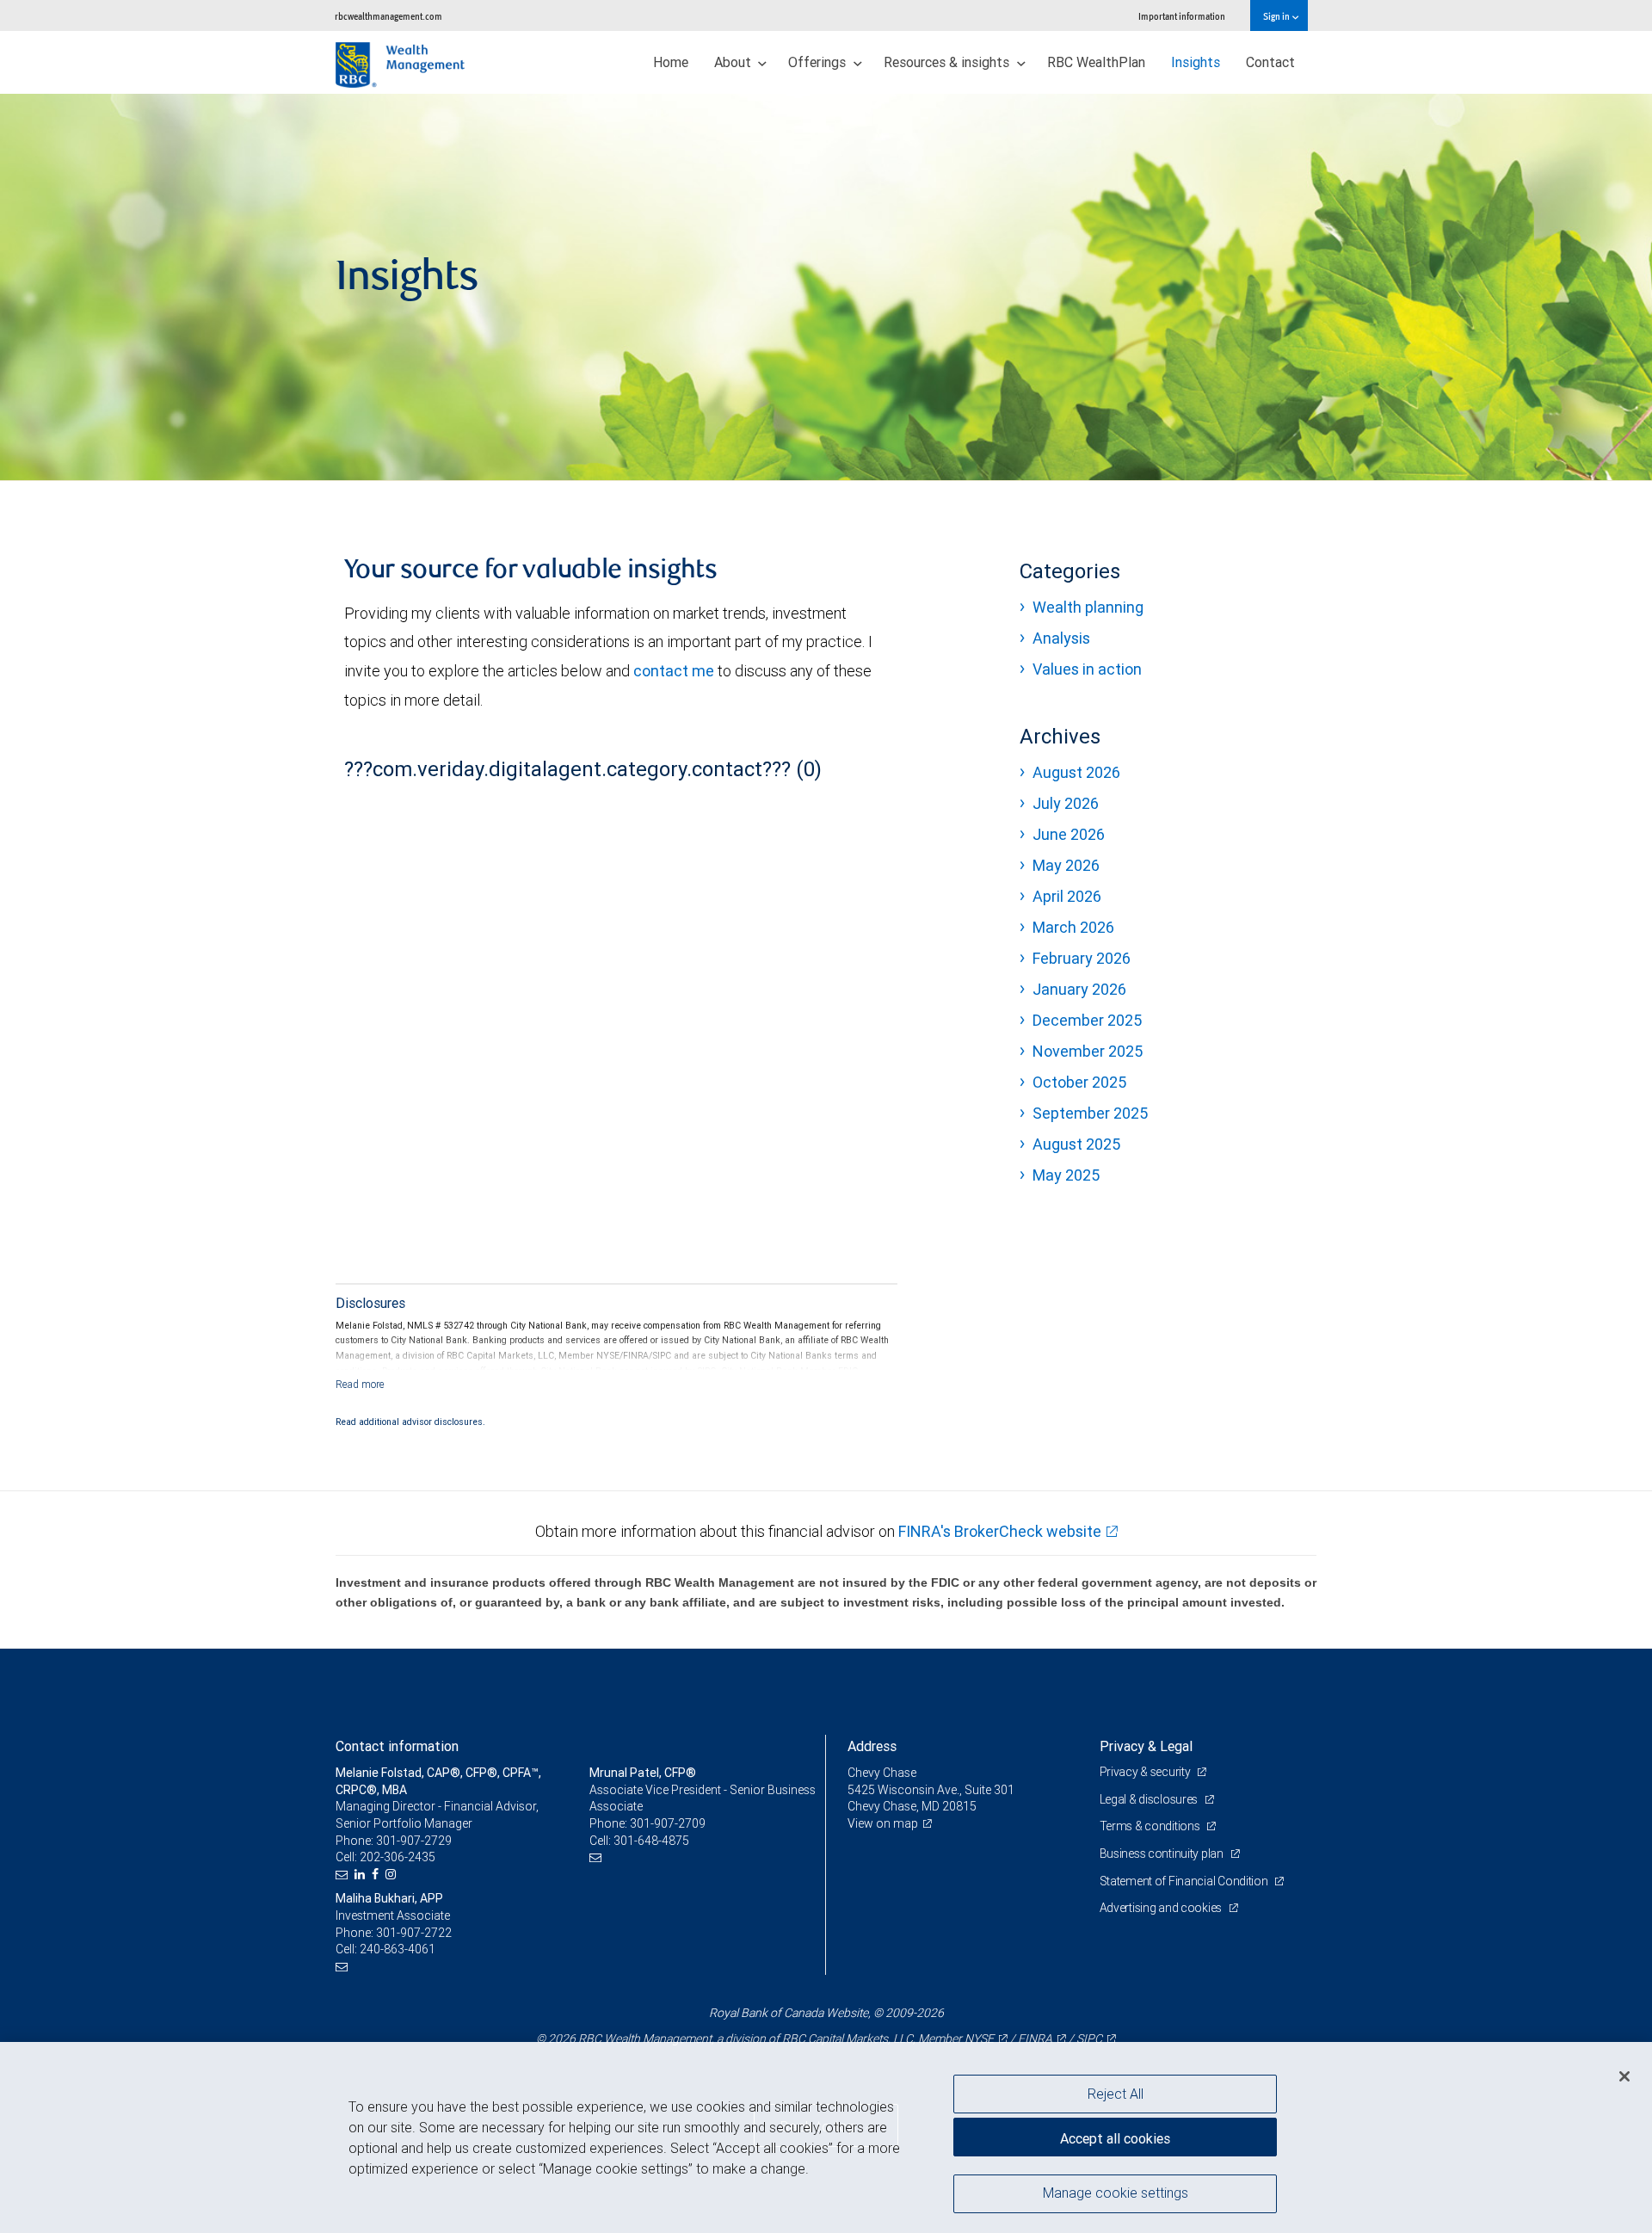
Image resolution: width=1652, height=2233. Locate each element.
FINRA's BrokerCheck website (1000, 1531)
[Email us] (344, 1875)
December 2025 (1087, 1020)
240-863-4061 (398, 1949)
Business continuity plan (1163, 1854)
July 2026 (1066, 803)
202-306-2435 (398, 1857)
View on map (883, 1823)
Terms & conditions (1151, 1826)
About (734, 62)
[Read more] (360, 1384)
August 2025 (1076, 1144)
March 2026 (1073, 927)
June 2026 (1069, 834)
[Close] (1624, 2076)
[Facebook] (377, 1875)
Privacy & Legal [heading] (1146, 1746)
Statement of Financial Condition (1185, 1881)
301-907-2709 (668, 1823)
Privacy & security (1147, 1772)
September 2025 (1090, 1113)
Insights (1196, 62)
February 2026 (1082, 958)
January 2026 (1079, 989)
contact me (674, 671)
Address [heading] (872, 1746)
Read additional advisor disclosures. (410, 1422)
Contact (1270, 62)
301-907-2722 (414, 1933)
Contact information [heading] (397, 1746)
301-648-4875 (651, 1841)
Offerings (819, 62)
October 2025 (1079, 1082)
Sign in (1277, 16)
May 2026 (1066, 865)
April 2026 (1067, 896)
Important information (1182, 16)
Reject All (1116, 2094)
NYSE (979, 2039)
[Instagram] (393, 1875)
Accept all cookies (1115, 2138)
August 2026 (1076, 772)
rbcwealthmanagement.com (388, 16)
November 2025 (1088, 1051)
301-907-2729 (414, 1841)
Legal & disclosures (1150, 1799)
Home (671, 62)
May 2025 (1066, 1175)
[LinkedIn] (362, 1875)
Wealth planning (1088, 607)
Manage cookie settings (1116, 2193)
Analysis (1061, 638)
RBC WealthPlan (1096, 62)
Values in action (1087, 669)
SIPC (1089, 2039)
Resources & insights (948, 62)
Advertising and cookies (1162, 1908)
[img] (826, 287)
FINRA (1035, 2039)
